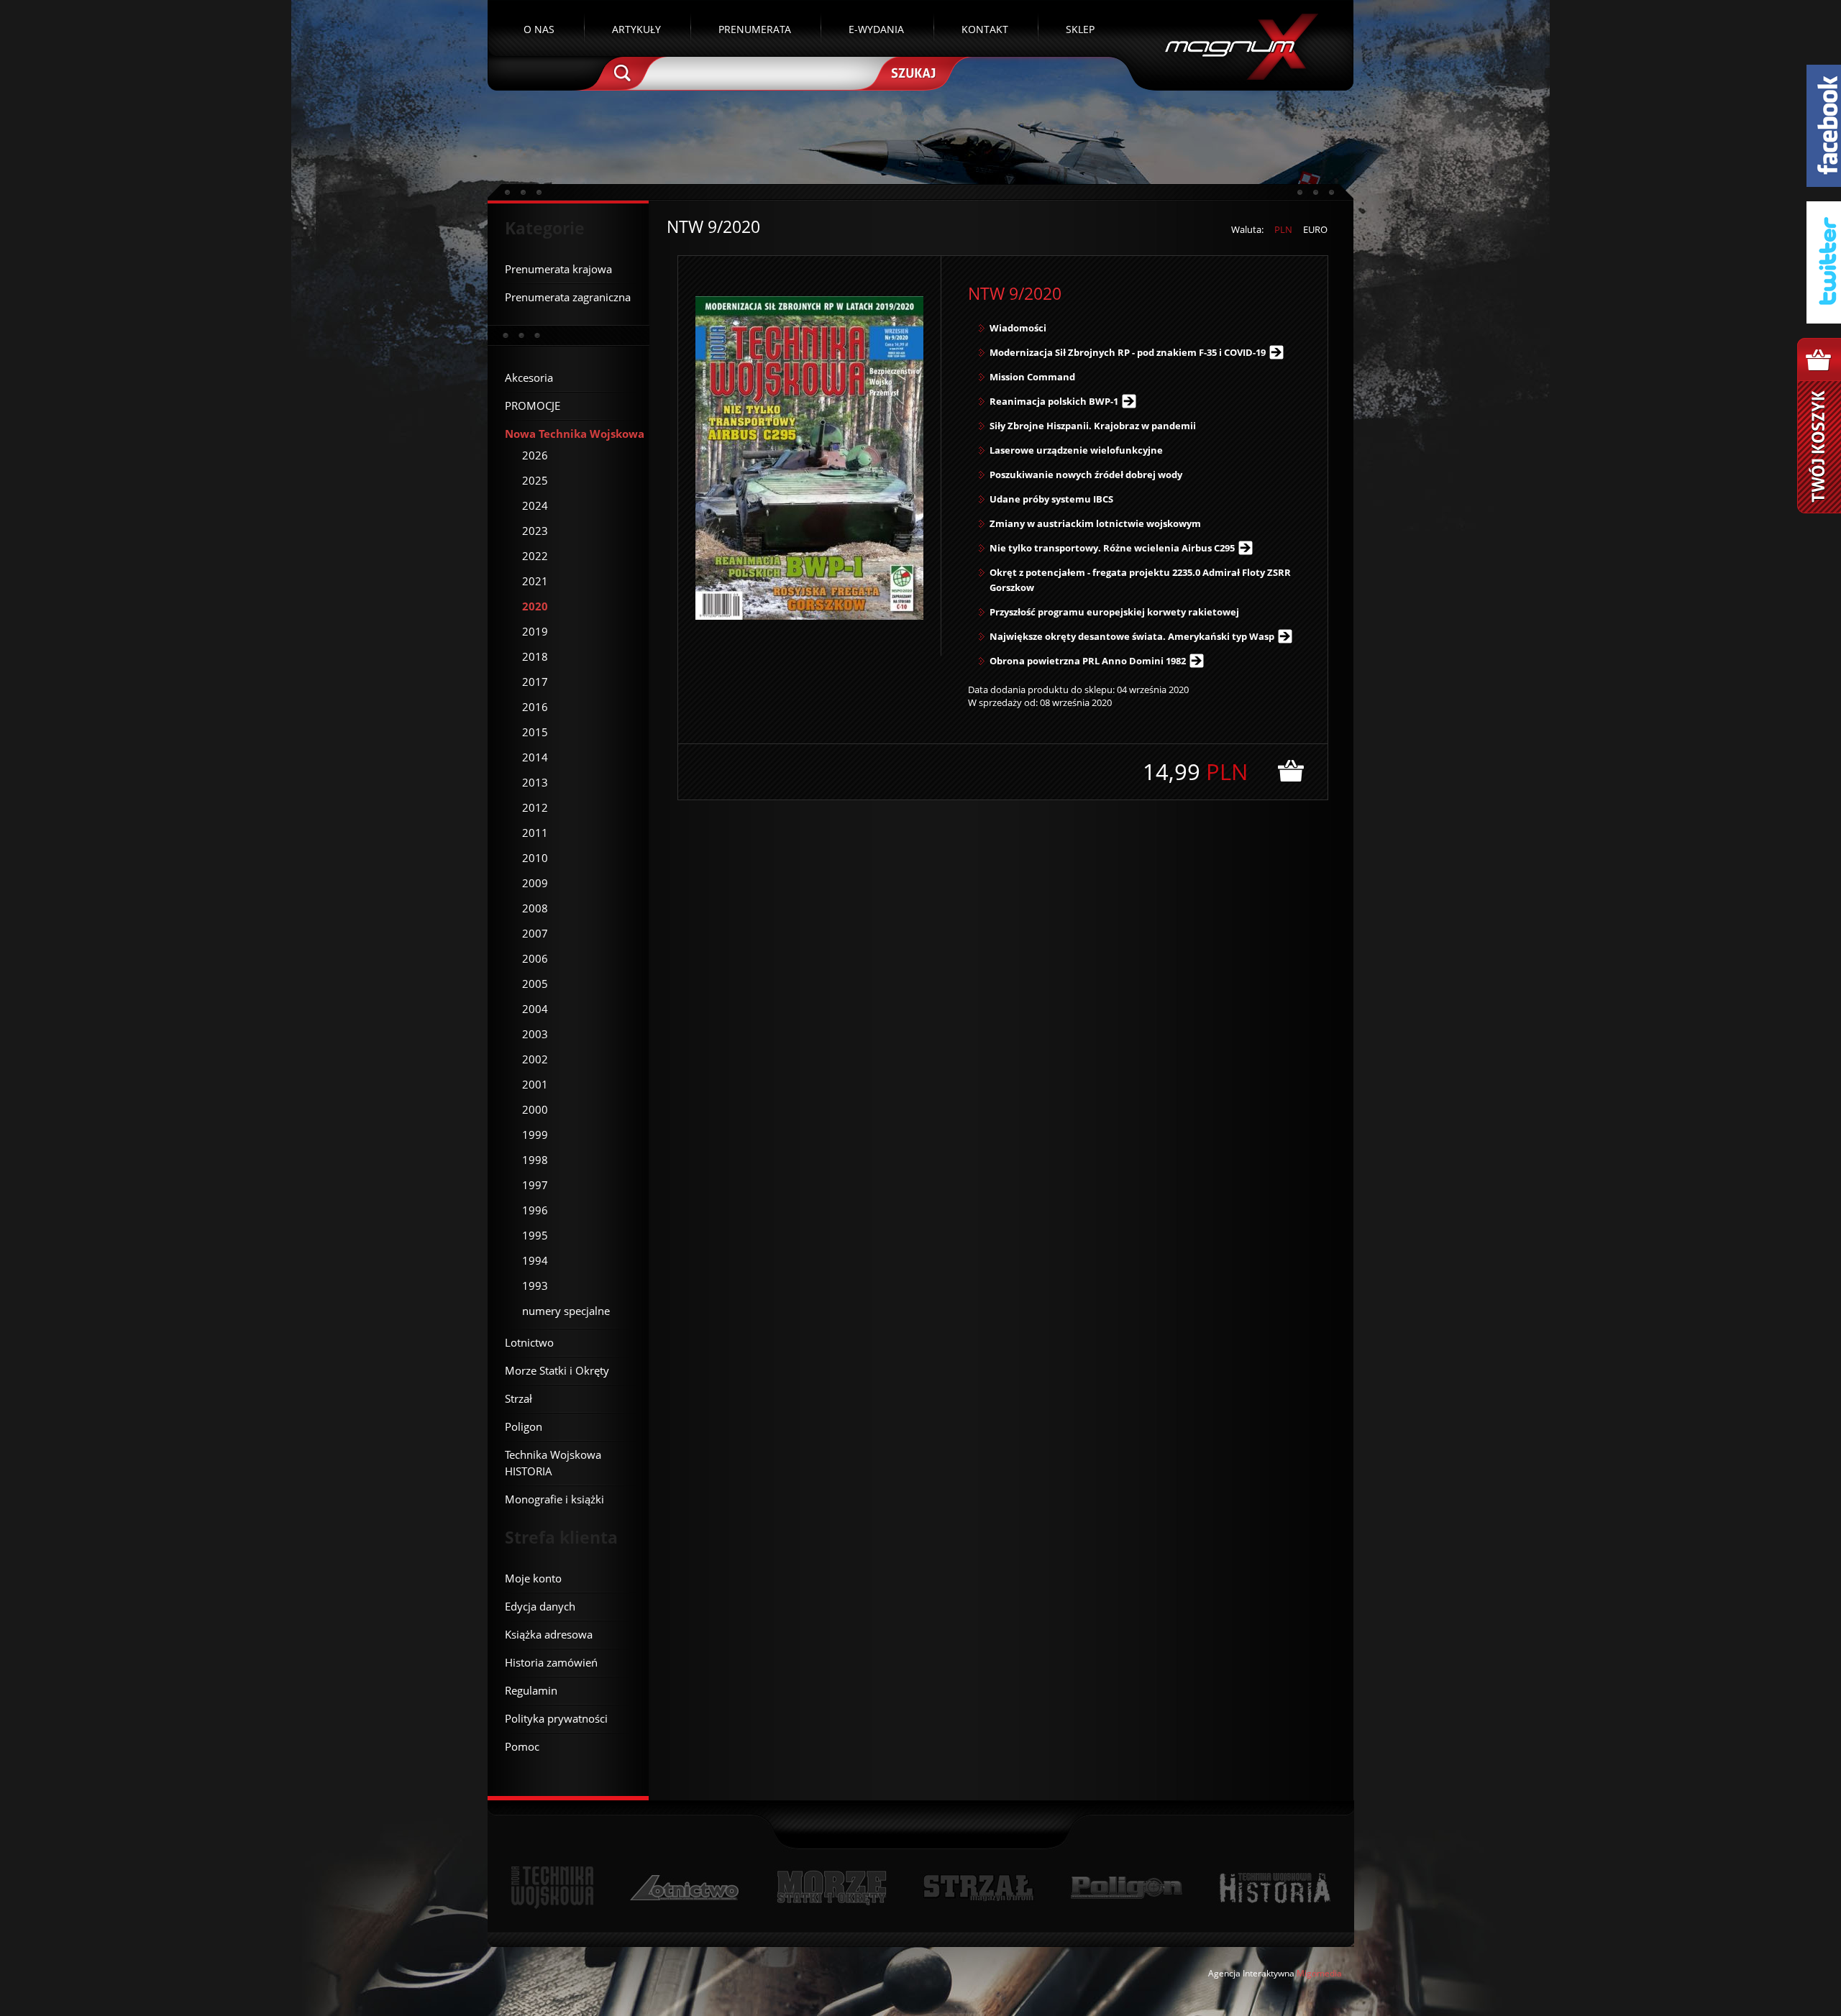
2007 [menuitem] (535, 933)
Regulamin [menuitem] (531, 1690)
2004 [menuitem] (535, 1009)
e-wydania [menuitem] (876, 29)
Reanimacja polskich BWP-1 (1054, 401)
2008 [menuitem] (535, 908)
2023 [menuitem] (535, 531)
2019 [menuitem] (535, 631)
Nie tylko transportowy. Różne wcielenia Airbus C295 (1112, 548)
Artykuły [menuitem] (636, 29)
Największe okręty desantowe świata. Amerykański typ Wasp (1132, 636)
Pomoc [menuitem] (522, 1746)
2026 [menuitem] (535, 455)
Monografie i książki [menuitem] (554, 1499)
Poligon (1126, 1888)
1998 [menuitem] (535, 1160)
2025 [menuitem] (535, 480)
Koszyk (1819, 426)
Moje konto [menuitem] (533, 1578)
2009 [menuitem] (535, 883)
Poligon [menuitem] (524, 1426)
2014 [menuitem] (535, 757)
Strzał (978, 1888)
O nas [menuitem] (539, 29)
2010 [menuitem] (535, 858)
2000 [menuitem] (535, 1109)
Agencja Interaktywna (1251, 1973)
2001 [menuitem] (535, 1084)
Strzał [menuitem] (519, 1398)
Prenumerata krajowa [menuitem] (558, 269)
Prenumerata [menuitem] (755, 29)
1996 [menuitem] (535, 1210)
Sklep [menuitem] (1080, 29)
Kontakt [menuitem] (985, 29)
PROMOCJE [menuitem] (533, 406)
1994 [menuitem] (535, 1260)
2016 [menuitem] (535, 707)
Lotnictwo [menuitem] (529, 1342)
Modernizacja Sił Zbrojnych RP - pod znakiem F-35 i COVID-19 (1128, 352)
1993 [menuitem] (535, 1286)
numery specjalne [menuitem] (566, 1311)
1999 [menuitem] (535, 1135)
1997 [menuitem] (535, 1185)
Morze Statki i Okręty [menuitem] (557, 1370)
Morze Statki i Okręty (831, 1888)
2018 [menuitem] (535, 656)
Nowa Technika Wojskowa (553, 1888)
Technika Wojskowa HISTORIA (1274, 1888)
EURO (1315, 229)
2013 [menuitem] (535, 782)
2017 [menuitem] (535, 682)
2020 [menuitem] (535, 606)
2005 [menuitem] (535, 984)
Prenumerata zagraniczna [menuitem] (568, 297)
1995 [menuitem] (535, 1235)
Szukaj (912, 72)
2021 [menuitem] (535, 581)
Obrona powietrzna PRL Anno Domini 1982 (1088, 661)
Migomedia (1319, 1973)
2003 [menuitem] (535, 1034)
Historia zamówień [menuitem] (551, 1662)
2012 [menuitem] (535, 807)
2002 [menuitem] (535, 1059)
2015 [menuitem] (535, 732)
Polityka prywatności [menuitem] (556, 1718)
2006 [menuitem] (535, 958)
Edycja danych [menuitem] (540, 1606)
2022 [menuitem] (535, 556)
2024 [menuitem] (535, 505)
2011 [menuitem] (535, 833)
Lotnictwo (685, 1888)
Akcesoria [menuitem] (529, 377)
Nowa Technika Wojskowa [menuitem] (575, 434)
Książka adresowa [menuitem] (549, 1634)
